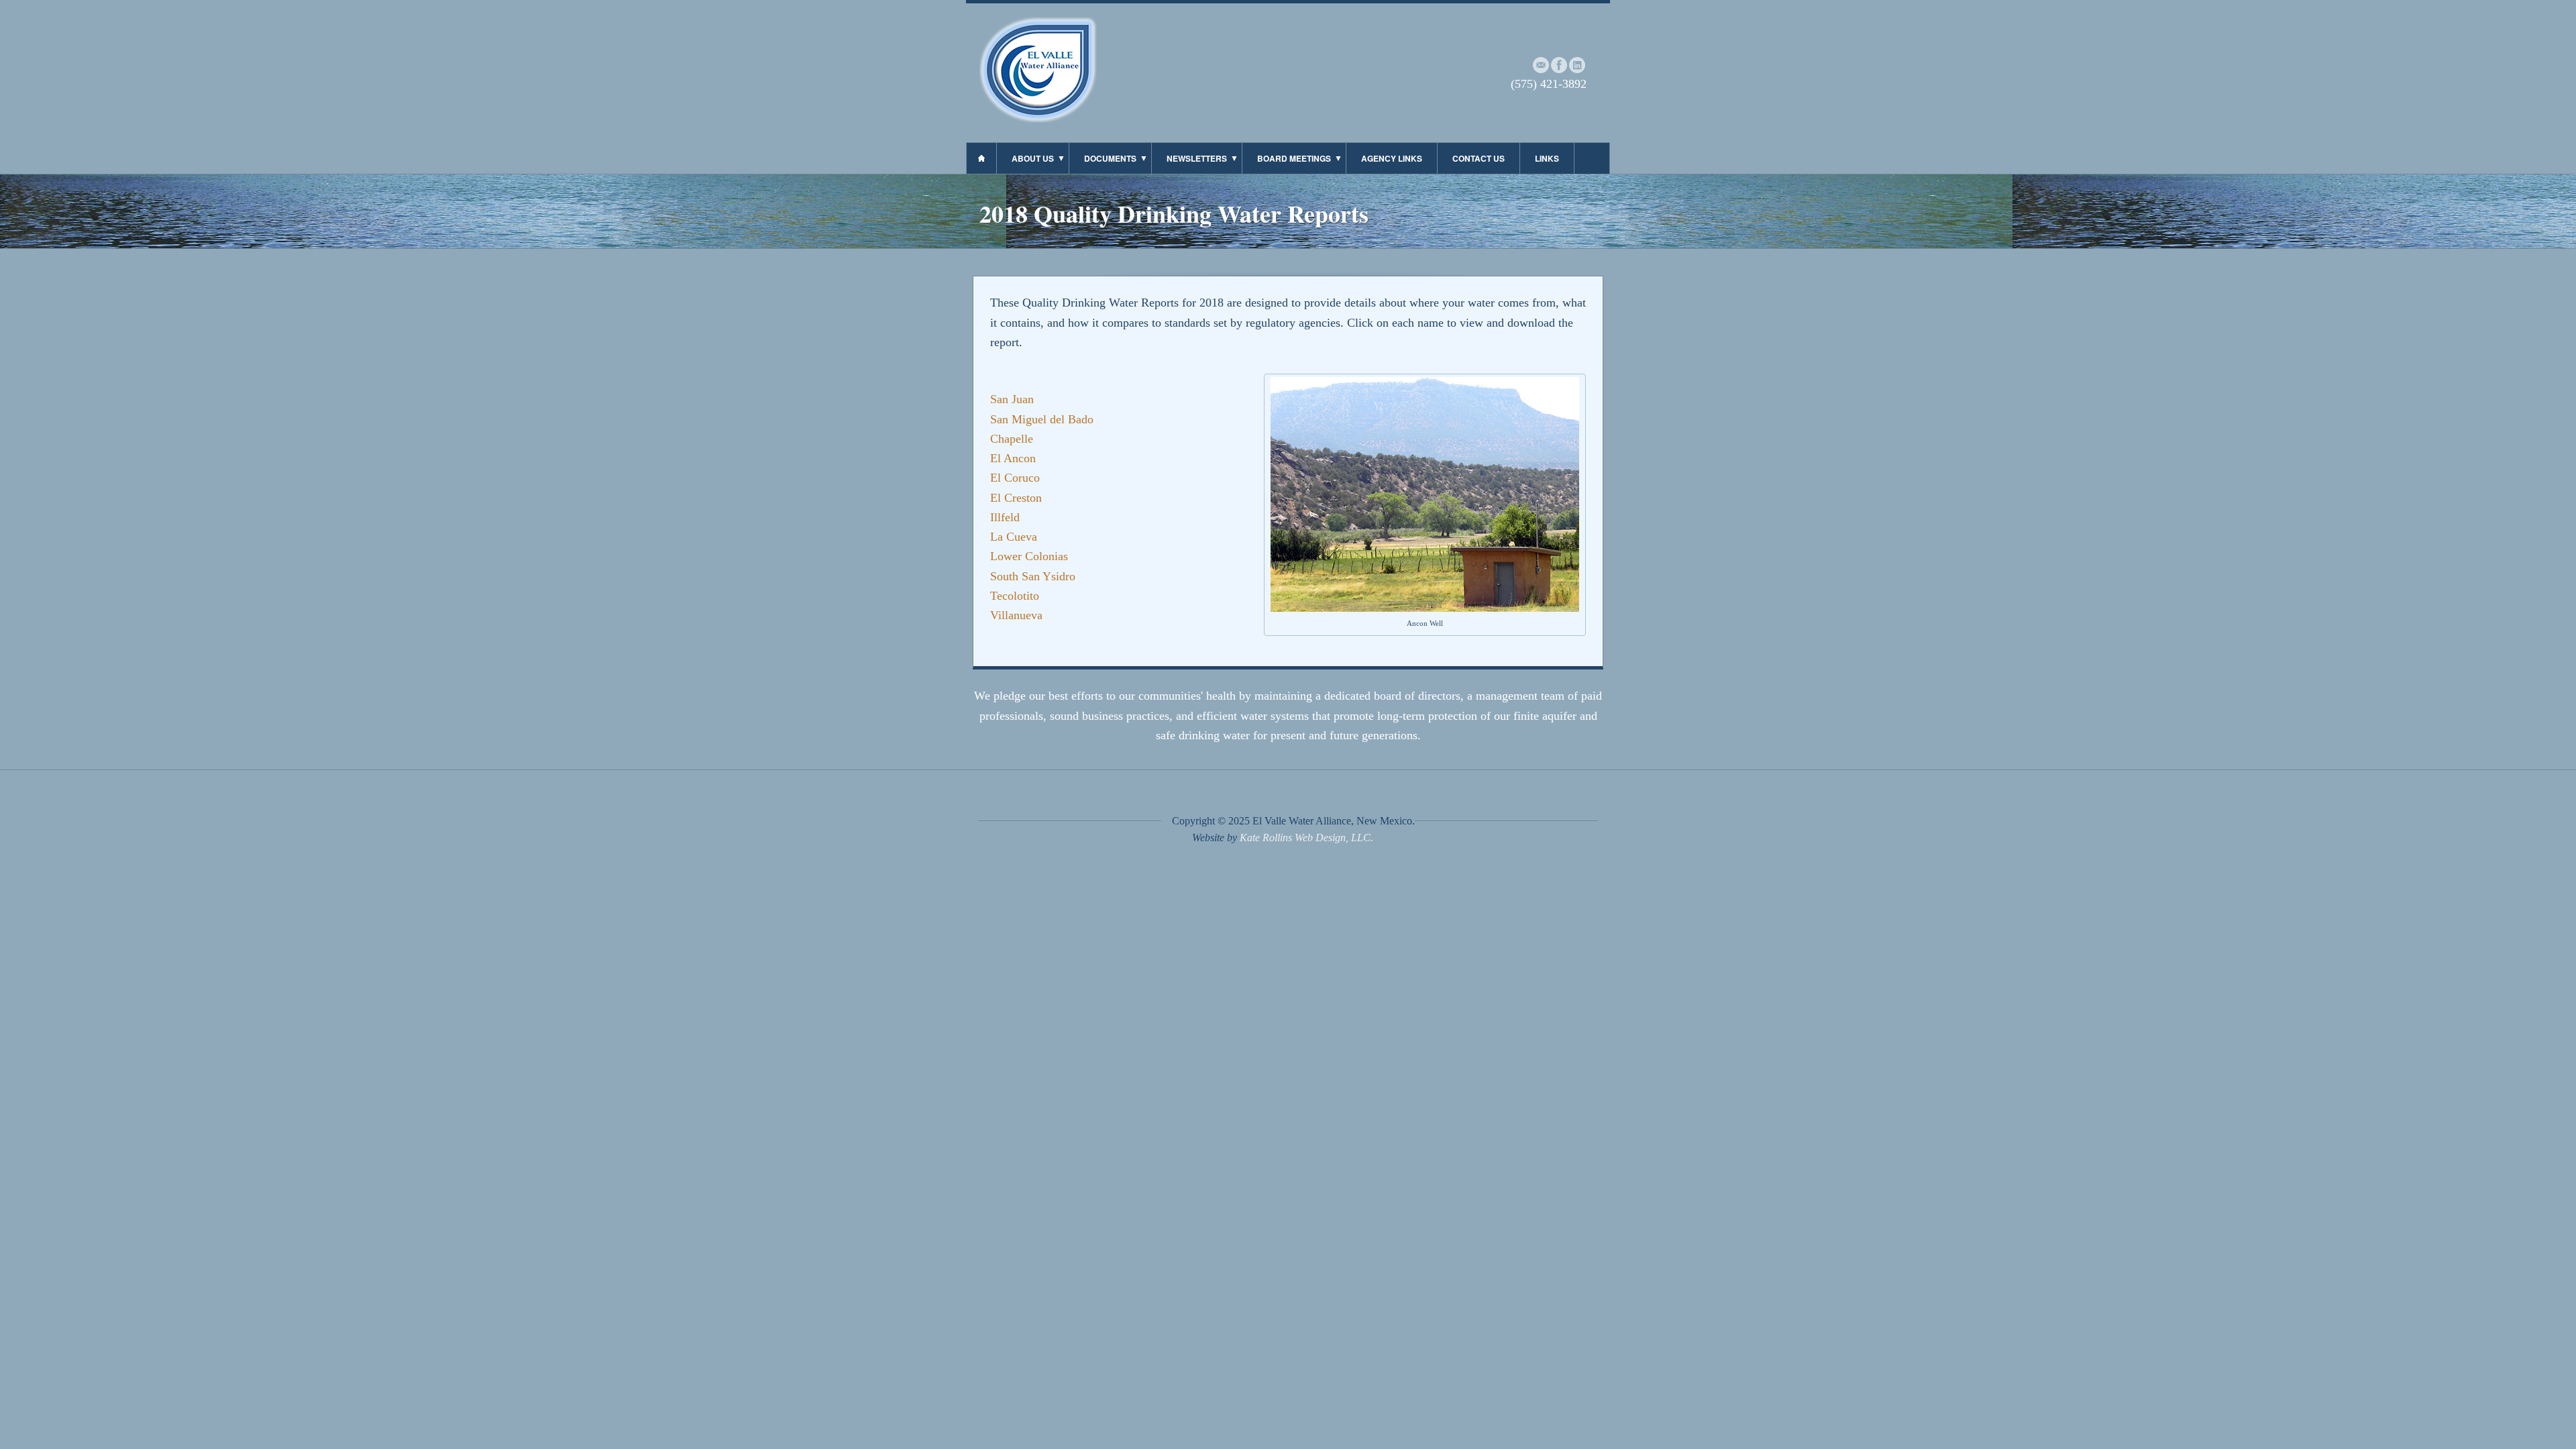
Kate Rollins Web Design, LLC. (1306, 838)
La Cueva (1014, 537)
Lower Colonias (1029, 556)
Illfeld (1005, 517)
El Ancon (1013, 458)
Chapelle (1012, 439)
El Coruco (1015, 478)
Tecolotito (1015, 596)
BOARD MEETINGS (1294, 158)
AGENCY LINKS (1392, 158)
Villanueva (1016, 615)
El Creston (1016, 498)
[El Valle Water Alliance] (1038, 119)
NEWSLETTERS (1197, 158)
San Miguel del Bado (1042, 419)
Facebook (1559, 65)
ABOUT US (1033, 158)
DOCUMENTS (1110, 158)
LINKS (1547, 158)
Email (1541, 65)
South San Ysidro (1033, 576)
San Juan (1012, 399)
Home (981, 158)
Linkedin (1577, 65)
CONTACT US (1479, 158)
